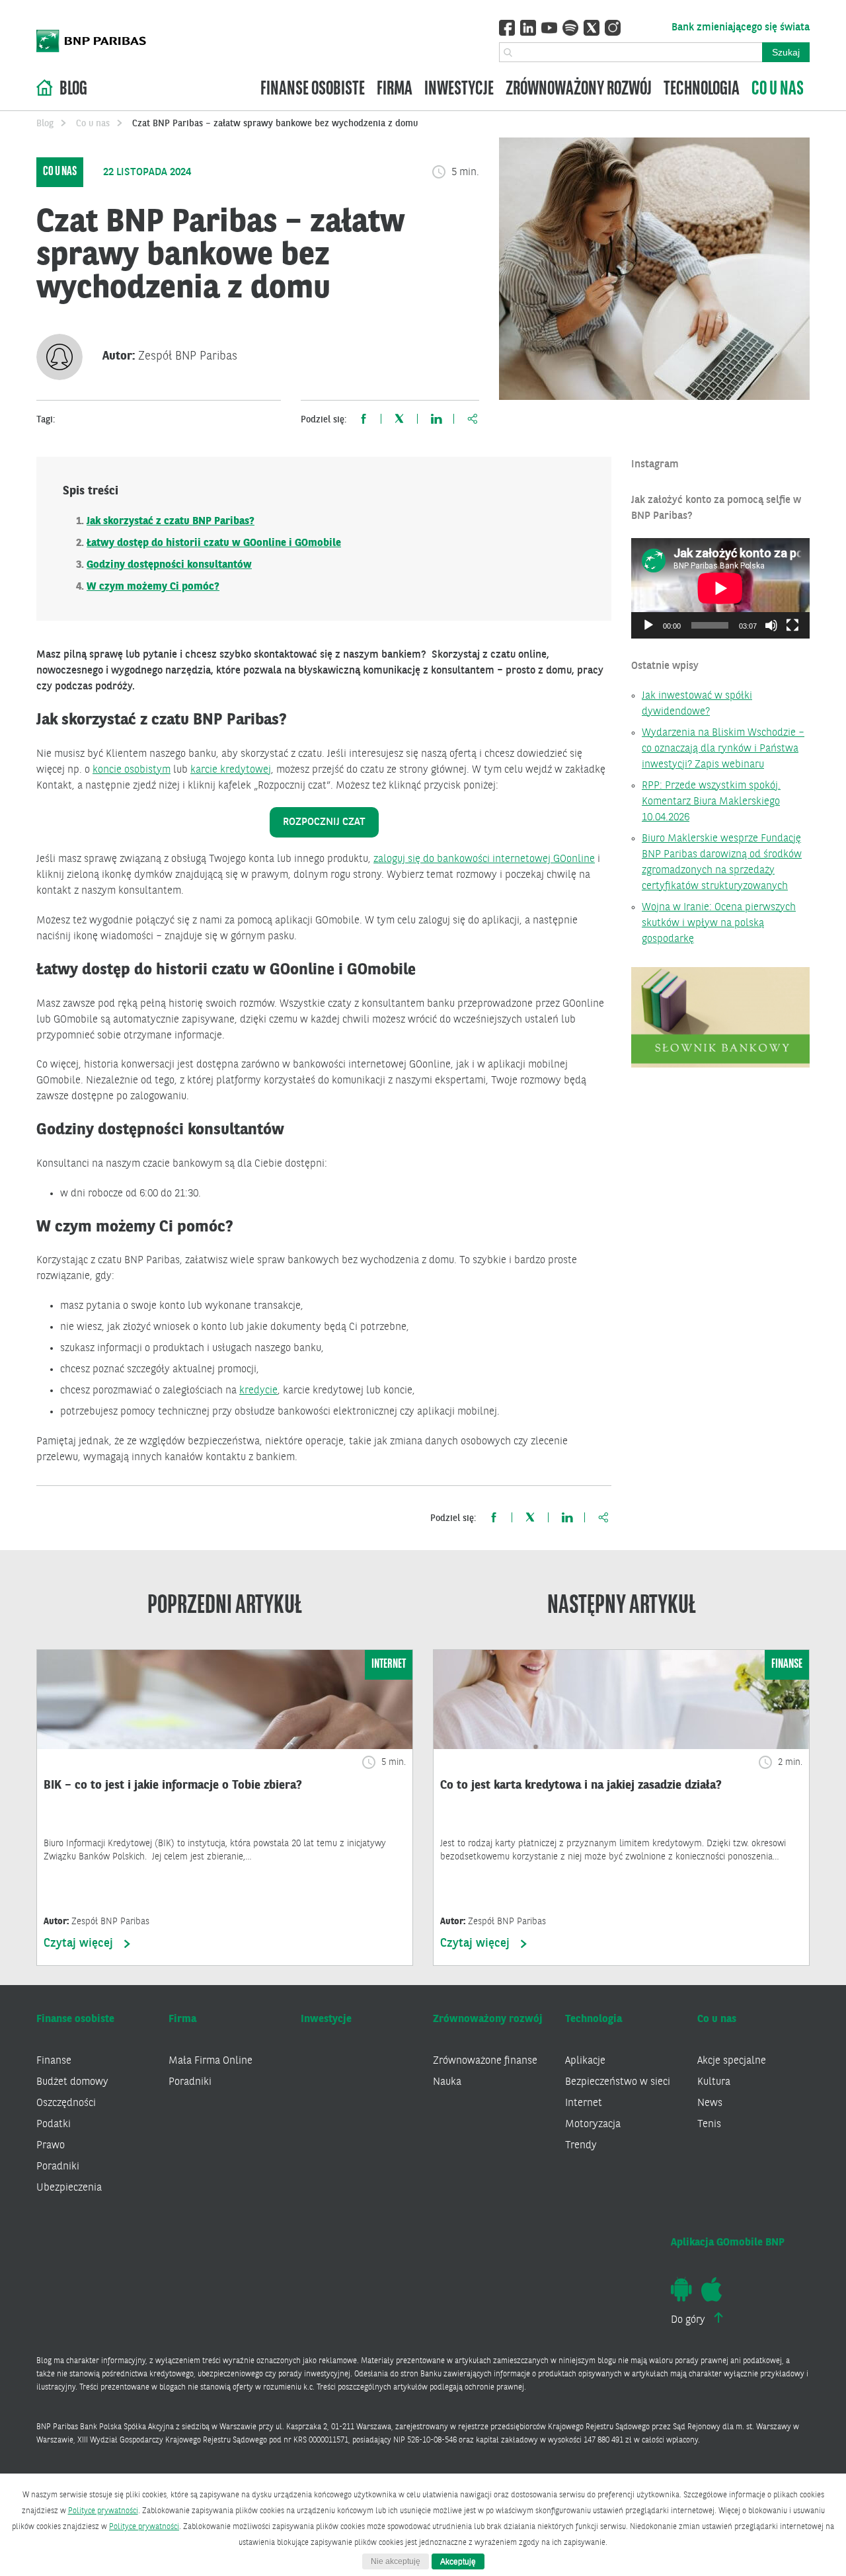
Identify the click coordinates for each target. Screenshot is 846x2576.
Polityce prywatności (103, 2511)
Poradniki (58, 2167)
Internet (584, 2103)
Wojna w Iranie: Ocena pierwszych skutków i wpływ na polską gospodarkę (719, 923)
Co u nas (778, 90)
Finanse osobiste (313, 90)
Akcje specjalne (732, 2061)
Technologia (702, 90)
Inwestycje (459, 90)
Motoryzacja (593, 2125)
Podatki (54, 2125)
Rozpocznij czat (324, 822)
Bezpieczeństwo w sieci (618, 2082)
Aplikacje (585, 2061)
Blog (73, 90)
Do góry (689, 2320)
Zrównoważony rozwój (579, 90)
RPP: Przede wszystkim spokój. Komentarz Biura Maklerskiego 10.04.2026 (711, 802)
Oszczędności (66, 2103)
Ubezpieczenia (69, 2188)
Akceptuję (458, 2561)
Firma (395, 90)
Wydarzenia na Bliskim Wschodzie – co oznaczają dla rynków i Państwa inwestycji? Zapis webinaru (723, 749)
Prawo (51, 2146)
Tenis (709, 2125)
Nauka (447, 2082)
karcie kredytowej (231, 770)
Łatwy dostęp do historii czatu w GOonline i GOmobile (214, 543)
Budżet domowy (72, 2082)
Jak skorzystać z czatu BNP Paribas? (171, 522)
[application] (720, 588)
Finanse (54, 2061)
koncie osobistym (132, 770)
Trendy (581, 2146)
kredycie (258, 1391)
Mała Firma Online (211, 2061)
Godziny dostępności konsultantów (169, 565)
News (710, 2103)
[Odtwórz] (648, 625)
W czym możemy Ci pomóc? (153, 587)
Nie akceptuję (396, 2561)
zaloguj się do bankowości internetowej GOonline (484, 859)
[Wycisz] (771, 625)
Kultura (714, 2082)
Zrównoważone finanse (485, 2061)
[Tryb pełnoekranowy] (792, 625)
